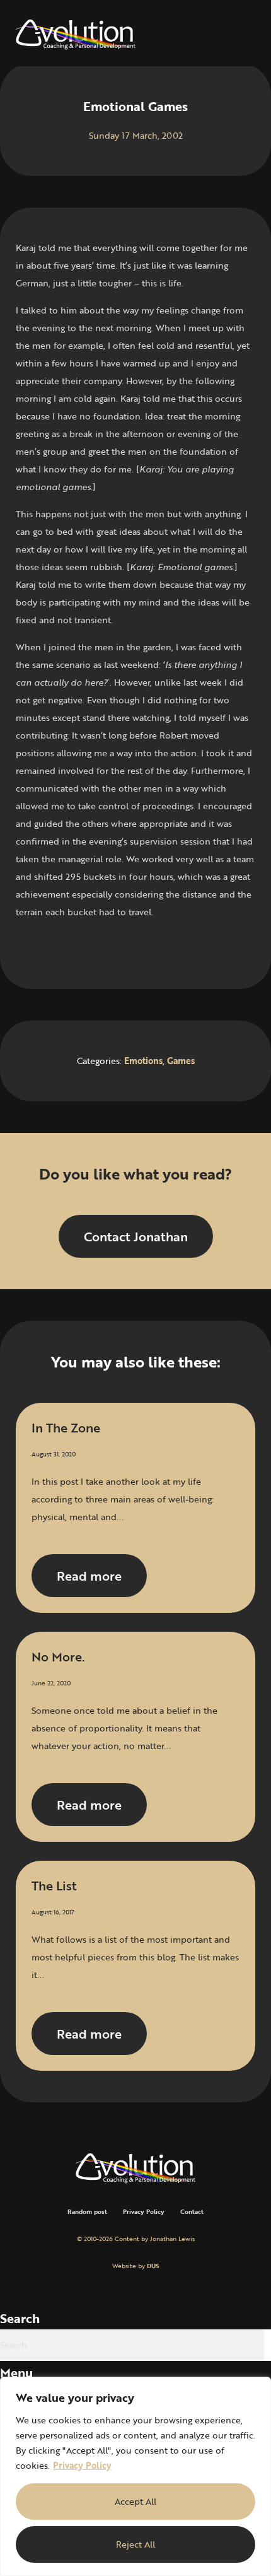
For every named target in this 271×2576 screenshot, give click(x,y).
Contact (192, 2212)
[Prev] (76, 949)
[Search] (268, 2345)
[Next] (195, 949)
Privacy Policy (82, 2465)
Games (181, 1061)
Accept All (135, 2501)
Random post (87, 2212)
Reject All (135, 2544)
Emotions (143, 1061)
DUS (153, 2266)
